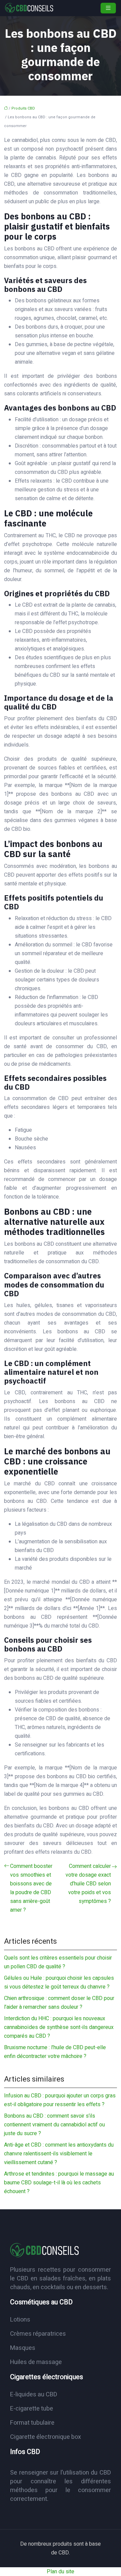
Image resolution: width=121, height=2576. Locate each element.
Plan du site (61, 2572)
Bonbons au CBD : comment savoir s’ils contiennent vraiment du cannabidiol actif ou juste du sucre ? (54, 2125)
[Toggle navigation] (108, 8)
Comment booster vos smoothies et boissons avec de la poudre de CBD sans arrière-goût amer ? (31, 1888)
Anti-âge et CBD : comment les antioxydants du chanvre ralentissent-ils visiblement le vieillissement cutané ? (59, 2154)
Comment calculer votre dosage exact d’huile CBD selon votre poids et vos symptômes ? (88, 1884)
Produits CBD (23, 108)
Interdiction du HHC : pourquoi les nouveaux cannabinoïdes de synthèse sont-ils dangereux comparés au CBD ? (59, 2027)
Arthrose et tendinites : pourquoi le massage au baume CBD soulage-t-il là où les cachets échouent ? (59, 2183)
